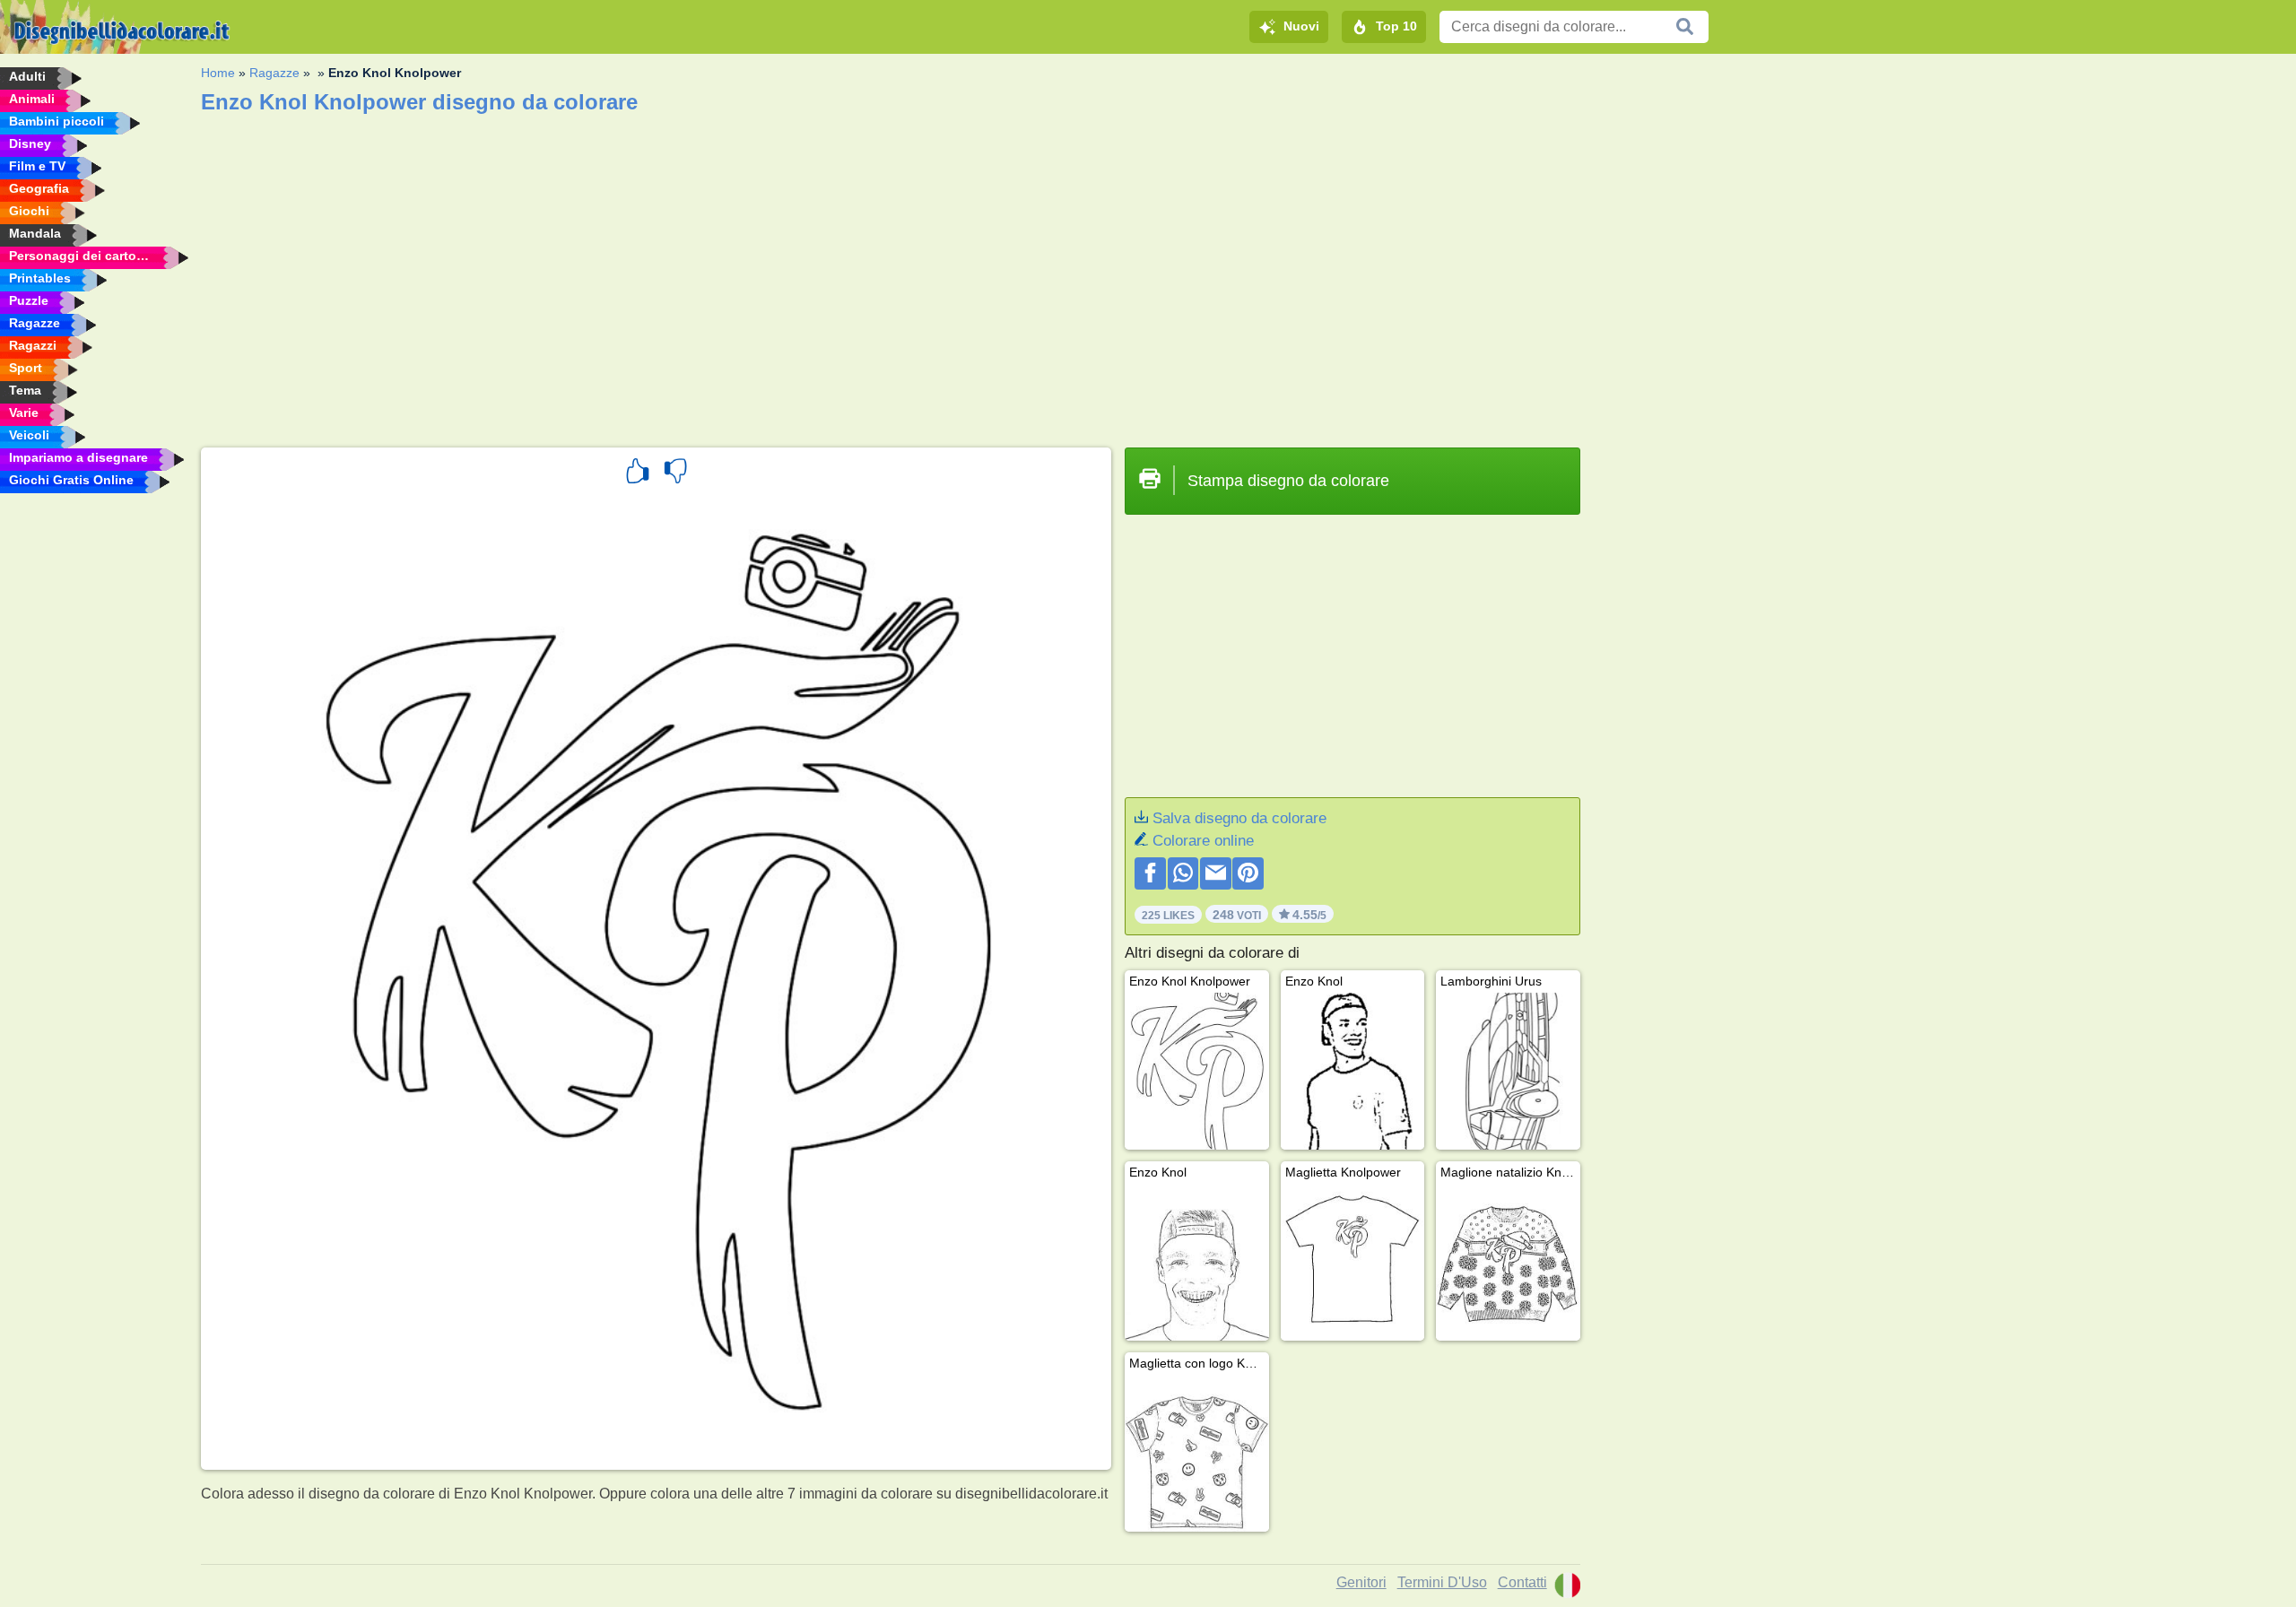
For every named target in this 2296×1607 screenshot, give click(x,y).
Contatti (1522, 1582)
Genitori (1361, 1582)
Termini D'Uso (1442, 1582)
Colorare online (1203, 841)
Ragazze (274, 73)
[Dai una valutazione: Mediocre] (675, 473)
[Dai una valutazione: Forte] (638, 473)
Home (218, 73)
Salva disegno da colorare (1239, 818)
